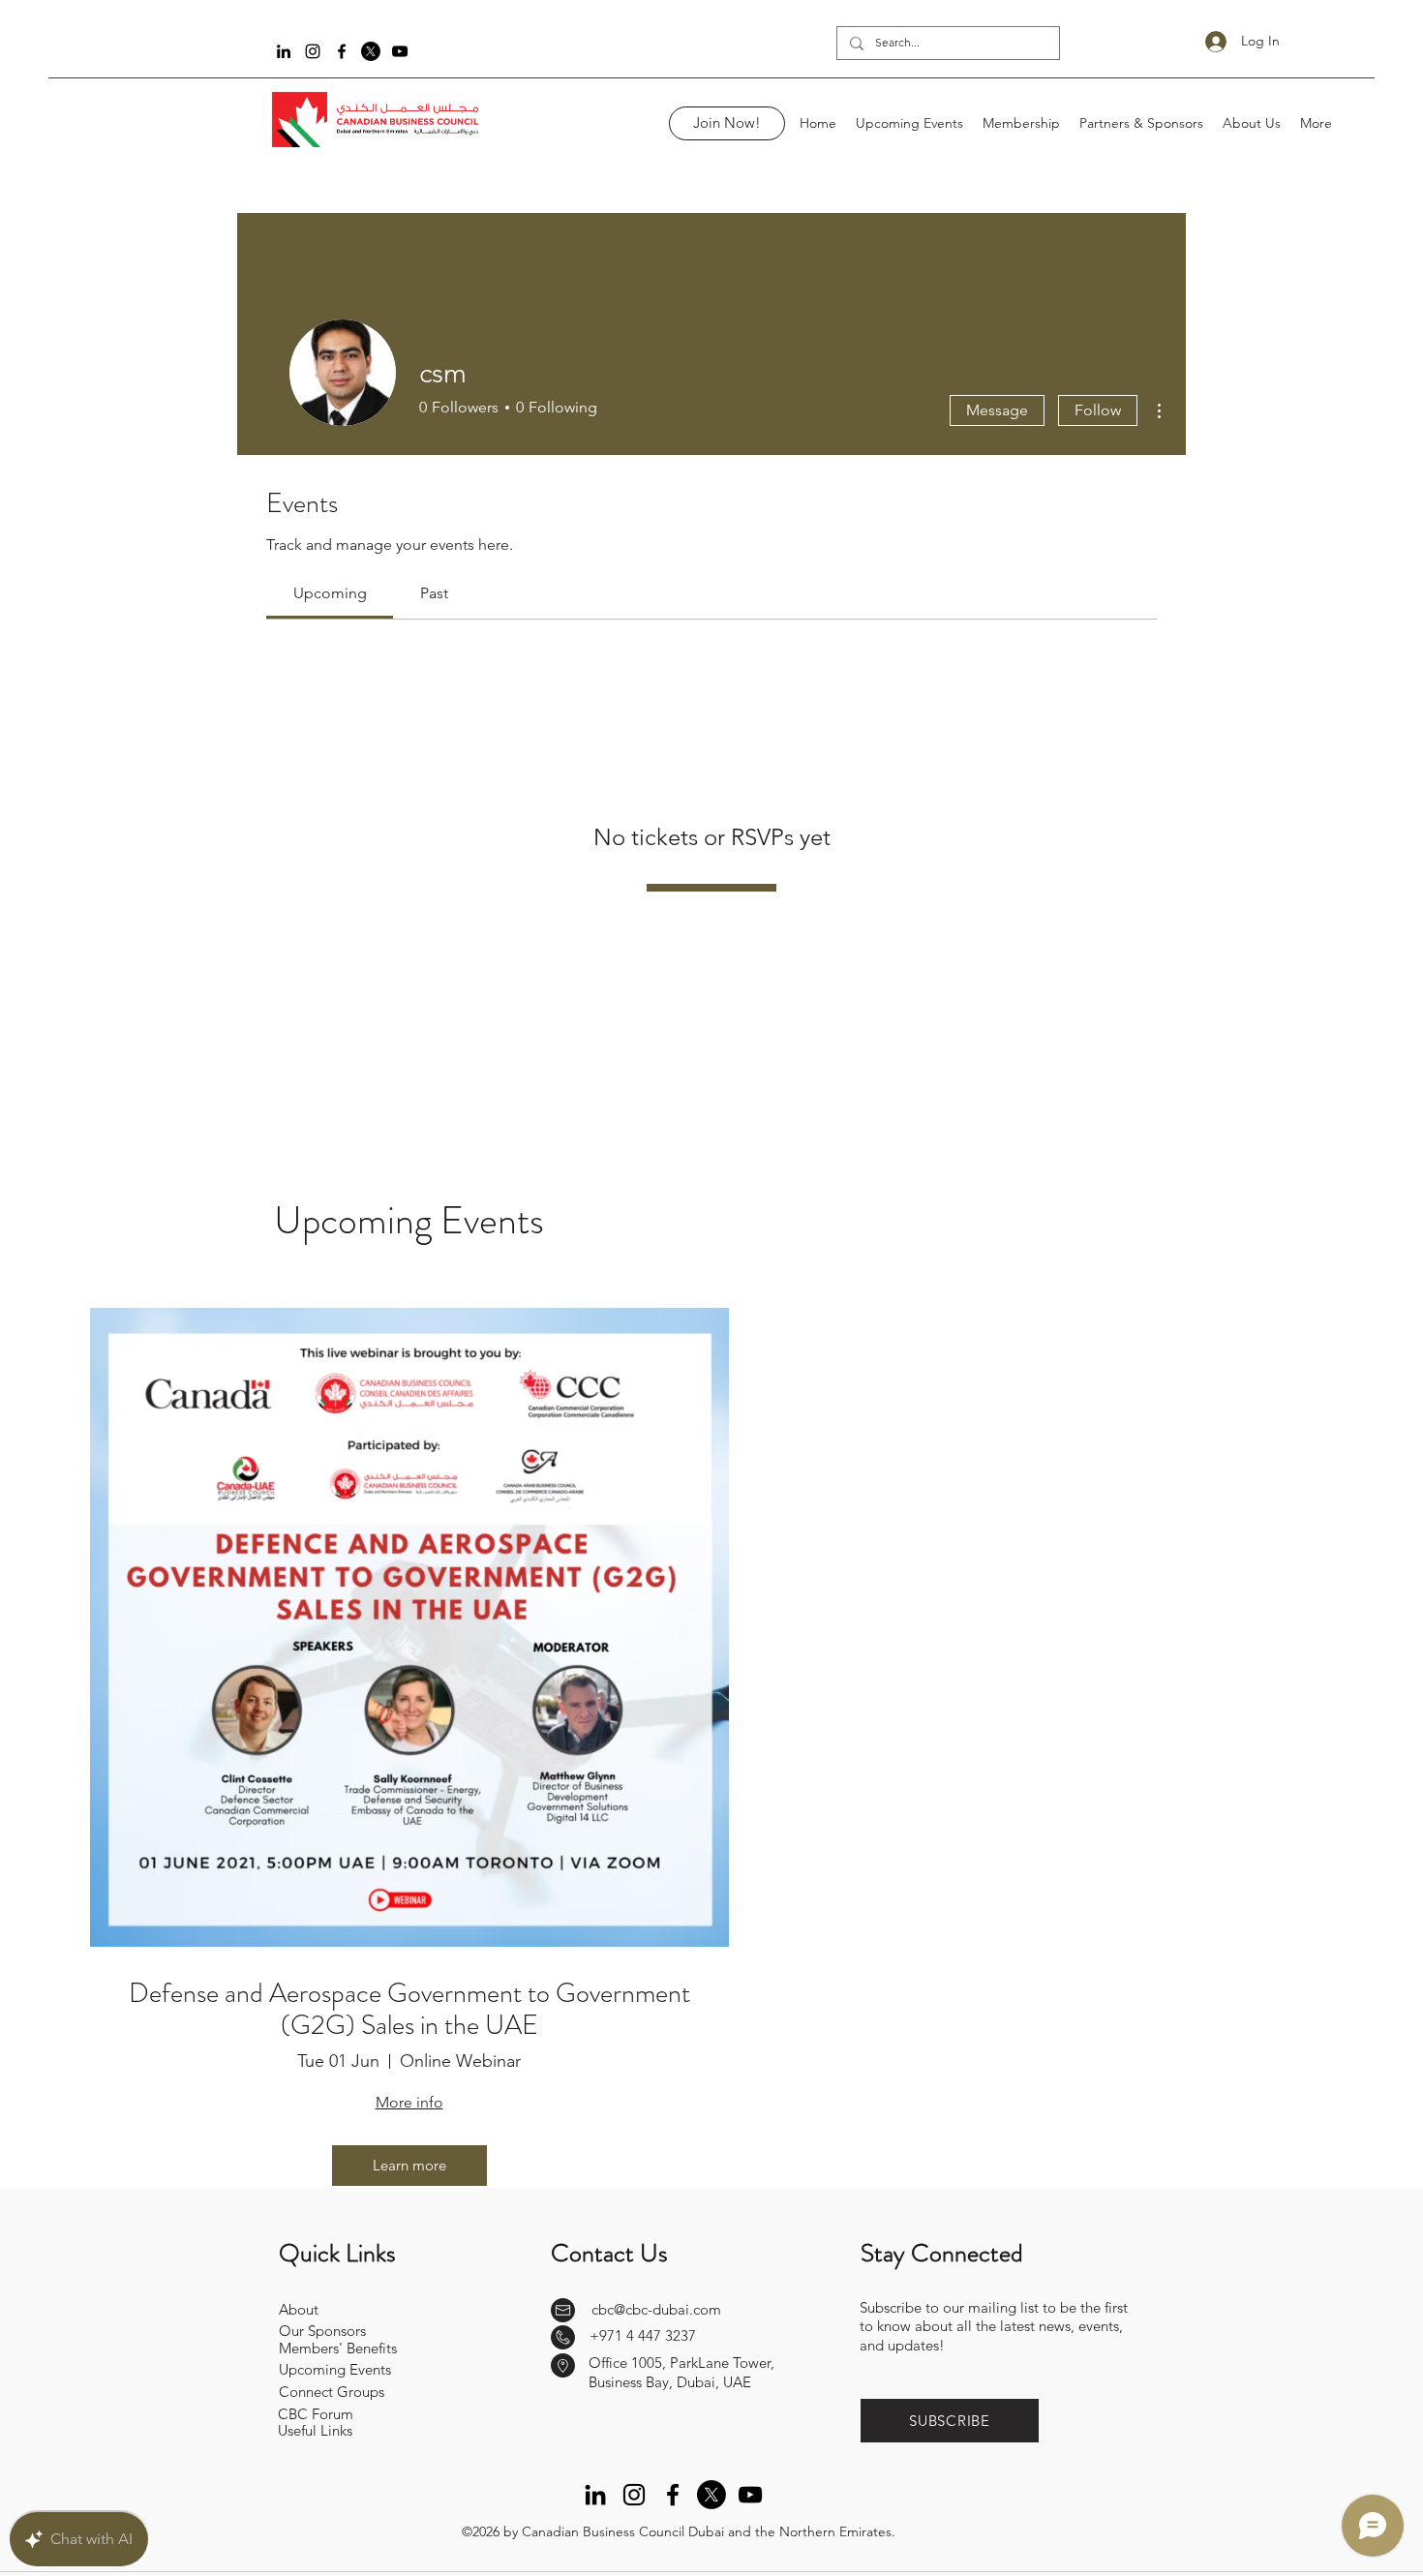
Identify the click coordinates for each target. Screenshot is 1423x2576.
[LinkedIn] (284, 51)
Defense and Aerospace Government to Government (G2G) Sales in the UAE (409, 2010)
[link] (330, 593)
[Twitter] (371, 51)
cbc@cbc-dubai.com (656, 2309)
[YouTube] (400, 51)
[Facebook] (342, 51)
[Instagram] (313, 51)
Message (997, 410)
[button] (950, 2421)
